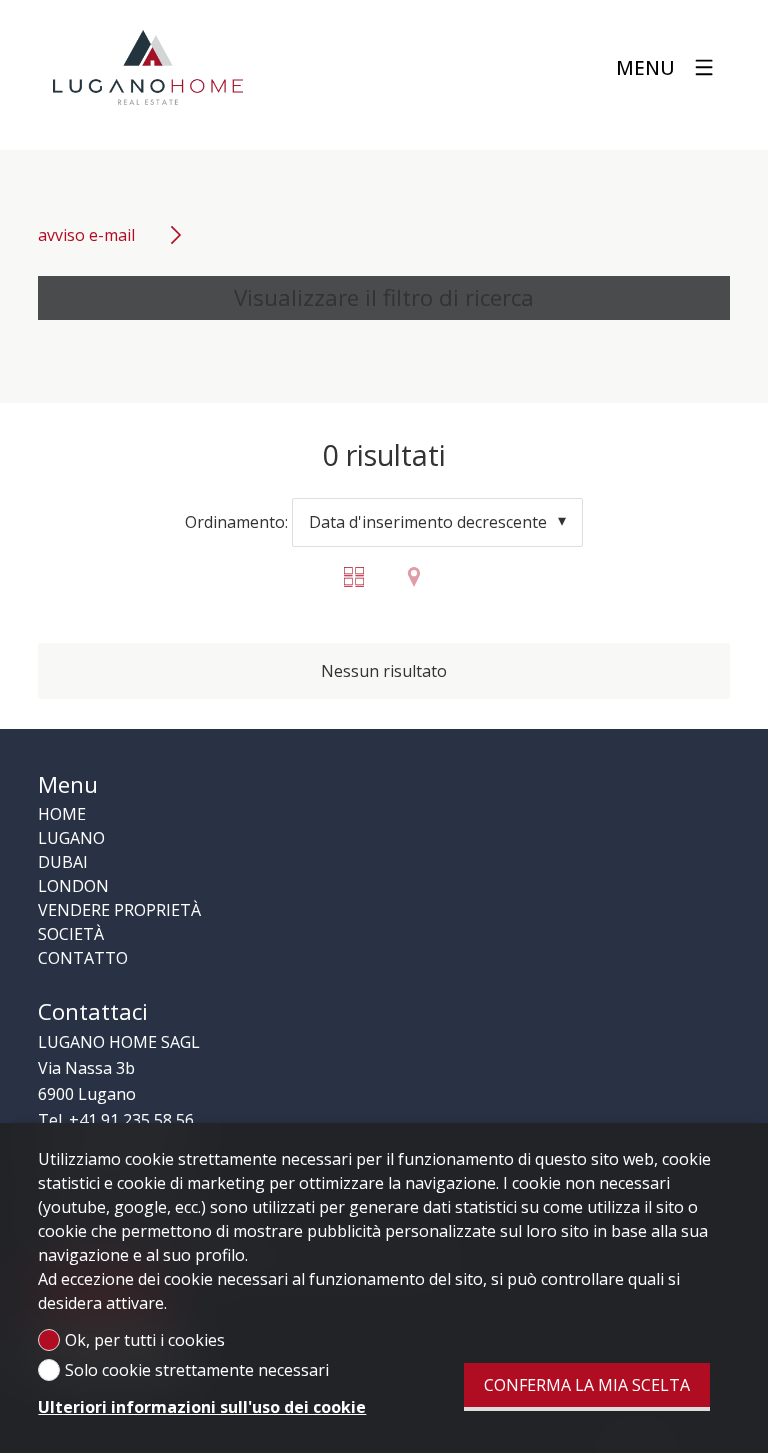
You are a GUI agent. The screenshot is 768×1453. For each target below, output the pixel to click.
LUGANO (71, 838)
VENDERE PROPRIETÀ (119, 910)
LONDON (73, 886)
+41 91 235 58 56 (131, 1120)
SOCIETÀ (71, 934)
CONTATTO (83, 958)
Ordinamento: (236, 522)
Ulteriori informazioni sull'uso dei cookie (202, 1407)
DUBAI (63, 862)
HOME (62, 814)
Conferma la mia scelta (587, 1385)
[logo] (148, 68)
